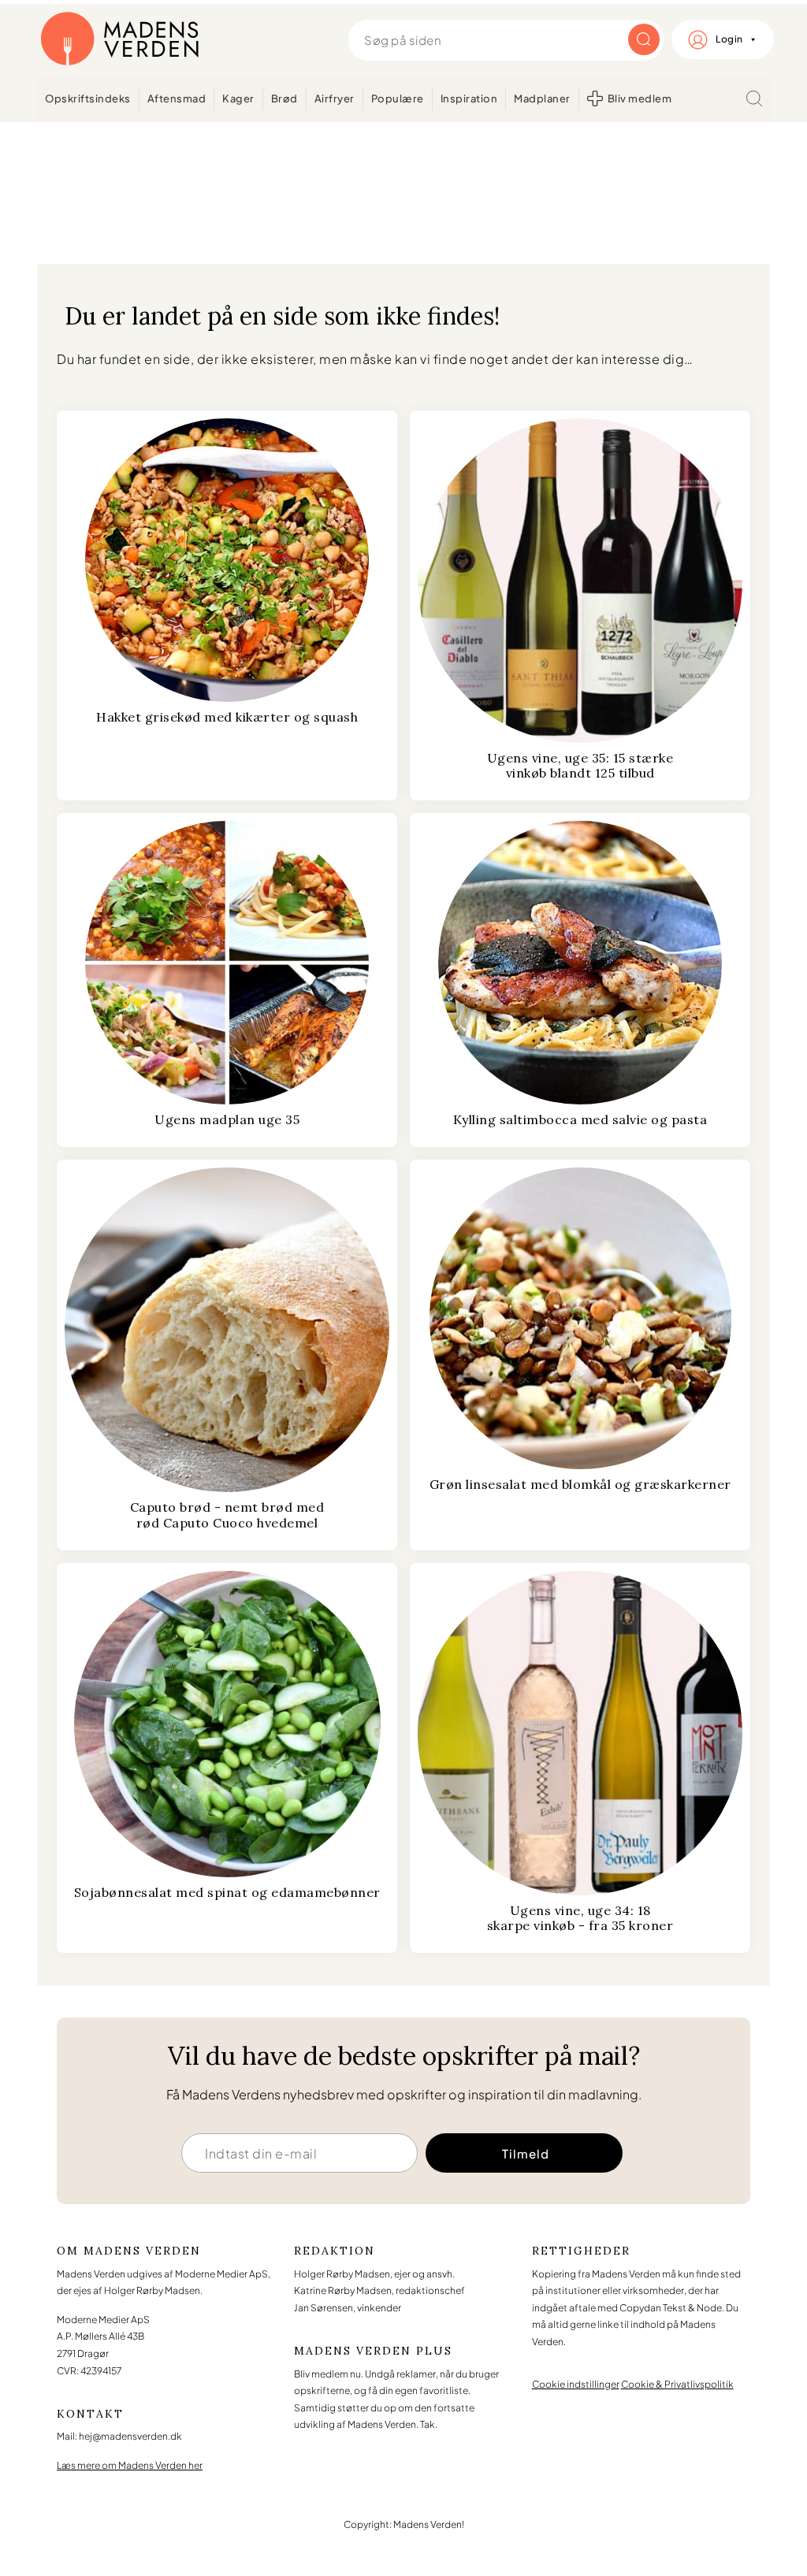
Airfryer (335, 98)
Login (729, 39)
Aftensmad (177, 98)
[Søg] (754, 98)
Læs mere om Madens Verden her (130, 2465)
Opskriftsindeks (88, 98)
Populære (398, 98)
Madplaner (542, 98)
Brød (284, 98)
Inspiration (469, 98)
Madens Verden (120, 39)
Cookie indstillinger (576, 2384)
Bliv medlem (640, 98)
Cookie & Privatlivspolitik (677, 2384)
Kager (238, 98)
